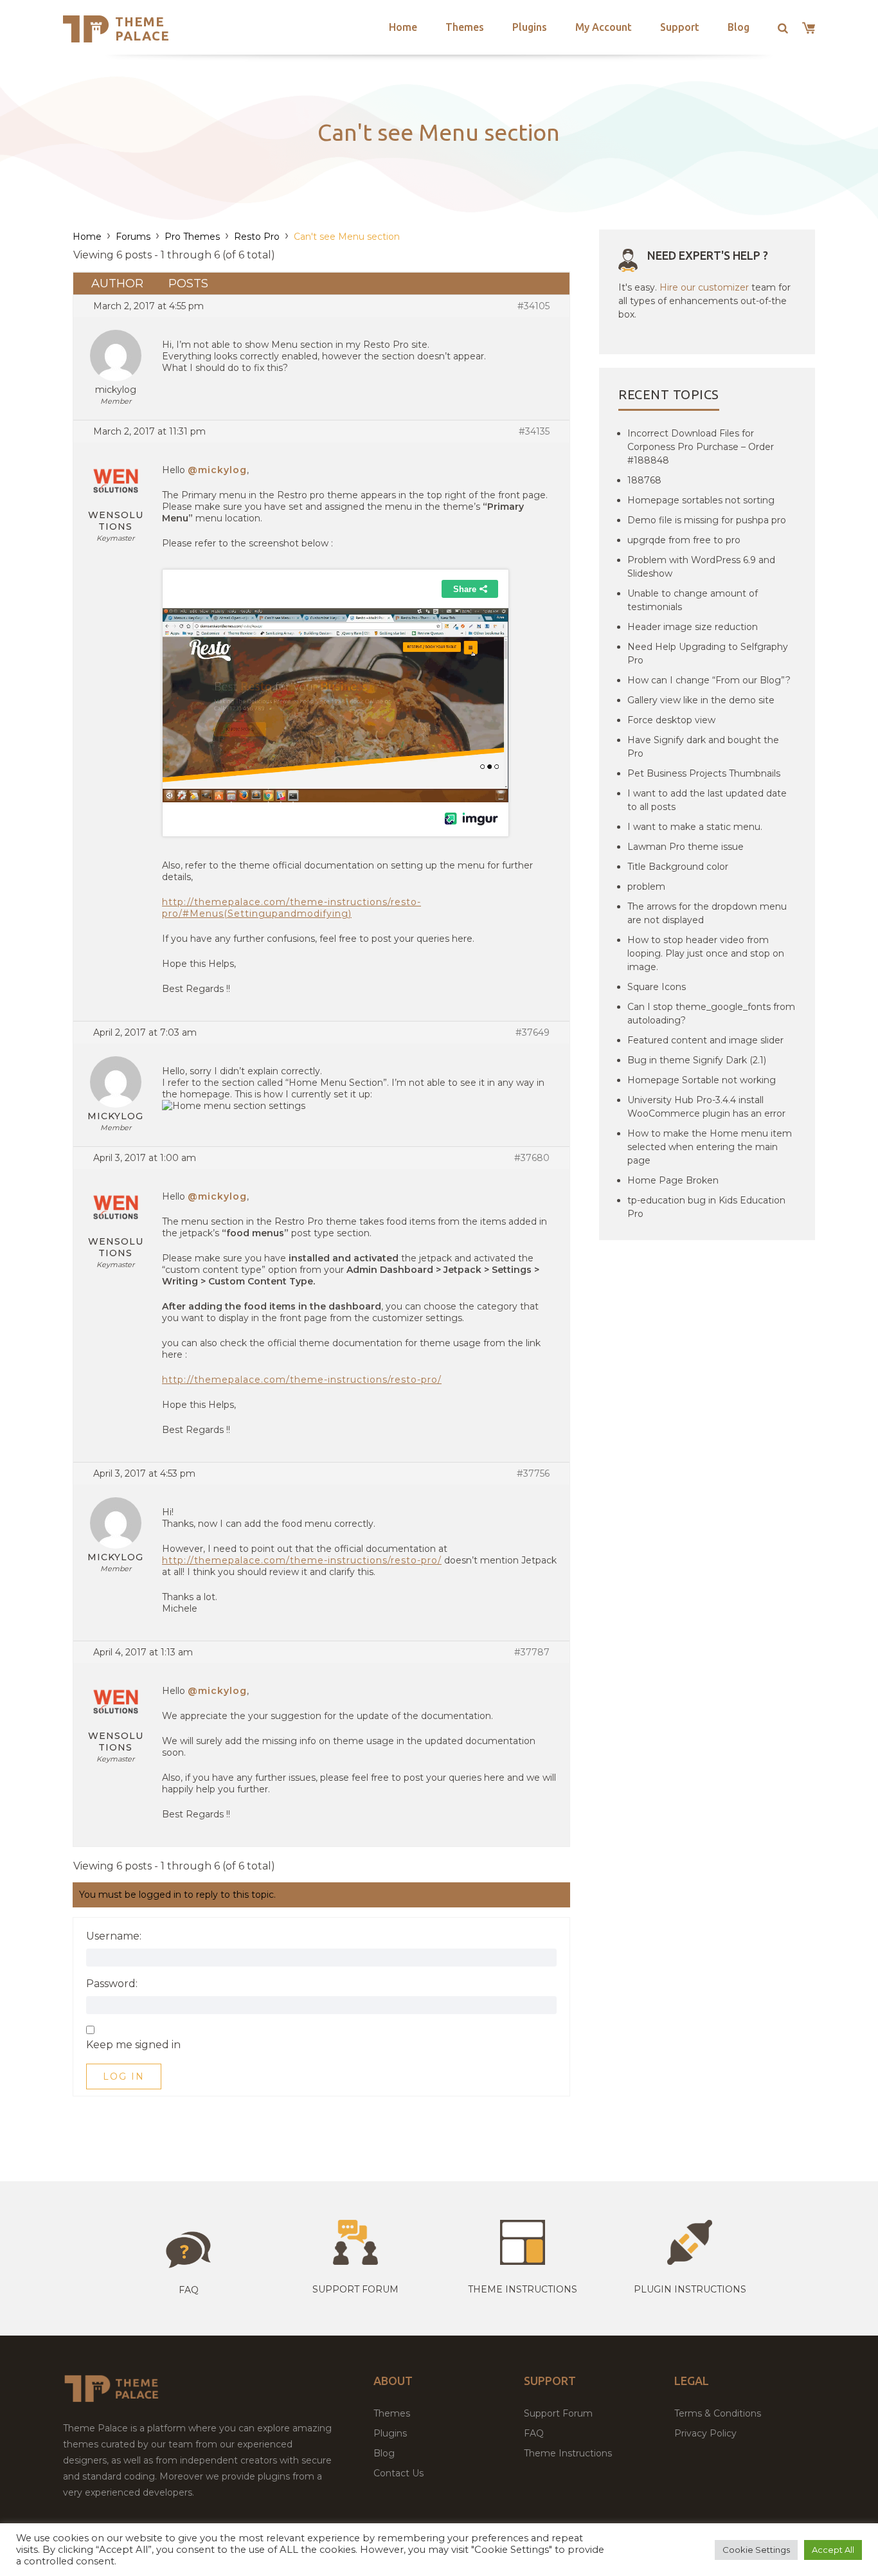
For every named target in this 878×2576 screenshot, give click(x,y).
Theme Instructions (568, 2453)
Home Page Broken (673, 1180)
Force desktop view (671, 720)
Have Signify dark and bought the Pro (703, 747)
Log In (124, 2076)
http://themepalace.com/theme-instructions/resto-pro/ (302, 1380)
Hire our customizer (704, 287)
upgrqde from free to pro (684, 540)
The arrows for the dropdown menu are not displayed (707, 913)
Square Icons (657, 987)
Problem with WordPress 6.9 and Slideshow (701, 567)
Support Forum (355, 2289)
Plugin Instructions (690, 2289)
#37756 (533, 1473)
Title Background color (678, 867)
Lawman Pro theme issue (685, 847)
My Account (604, 27)
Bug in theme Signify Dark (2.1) (697, 1060)
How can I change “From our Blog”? (709, 680)
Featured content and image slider (705, 1040)
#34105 (533, 306)
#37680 (532, 1158)
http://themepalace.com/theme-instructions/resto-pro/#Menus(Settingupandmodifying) (291, 908)
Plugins (530, 27)
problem (646, 887)
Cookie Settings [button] (756, 2550)
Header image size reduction (693, 627)
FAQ (534, 2433)
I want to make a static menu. (695, 827)
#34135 (534, 431)
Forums (133, 237)
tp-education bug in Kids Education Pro (706, 1207)
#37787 (532, 1652)
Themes (465, 27)
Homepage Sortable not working (702, 1080)
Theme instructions (523, 2289)
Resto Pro (257, 237)
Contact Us (399, 2473)
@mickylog (217, 470)
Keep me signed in (133, 2045)
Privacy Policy (705, 2433)
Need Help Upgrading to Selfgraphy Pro (708, 653)
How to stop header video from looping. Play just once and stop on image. (706, 953)
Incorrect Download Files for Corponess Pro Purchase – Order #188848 (701, 447)
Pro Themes (192, 237)
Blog (739, 27)
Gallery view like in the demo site (701, 700)
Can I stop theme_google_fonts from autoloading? (711, 1013)
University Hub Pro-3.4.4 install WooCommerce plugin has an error (706, 1107)
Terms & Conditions (718, 2413)
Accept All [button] (833, 2550)
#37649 (533, 1032)
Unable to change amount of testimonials (693, 600)
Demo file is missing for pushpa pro (707, 520)
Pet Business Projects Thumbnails (704, 773)
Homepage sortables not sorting (701, 500)
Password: (112, 1984)
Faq (189, 2290)
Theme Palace (142, 29)
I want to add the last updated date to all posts (707, 800)
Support (680, 27)
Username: (114, 1936)
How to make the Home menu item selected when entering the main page (710, 1147)
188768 (644, 480)
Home (403, 27)
